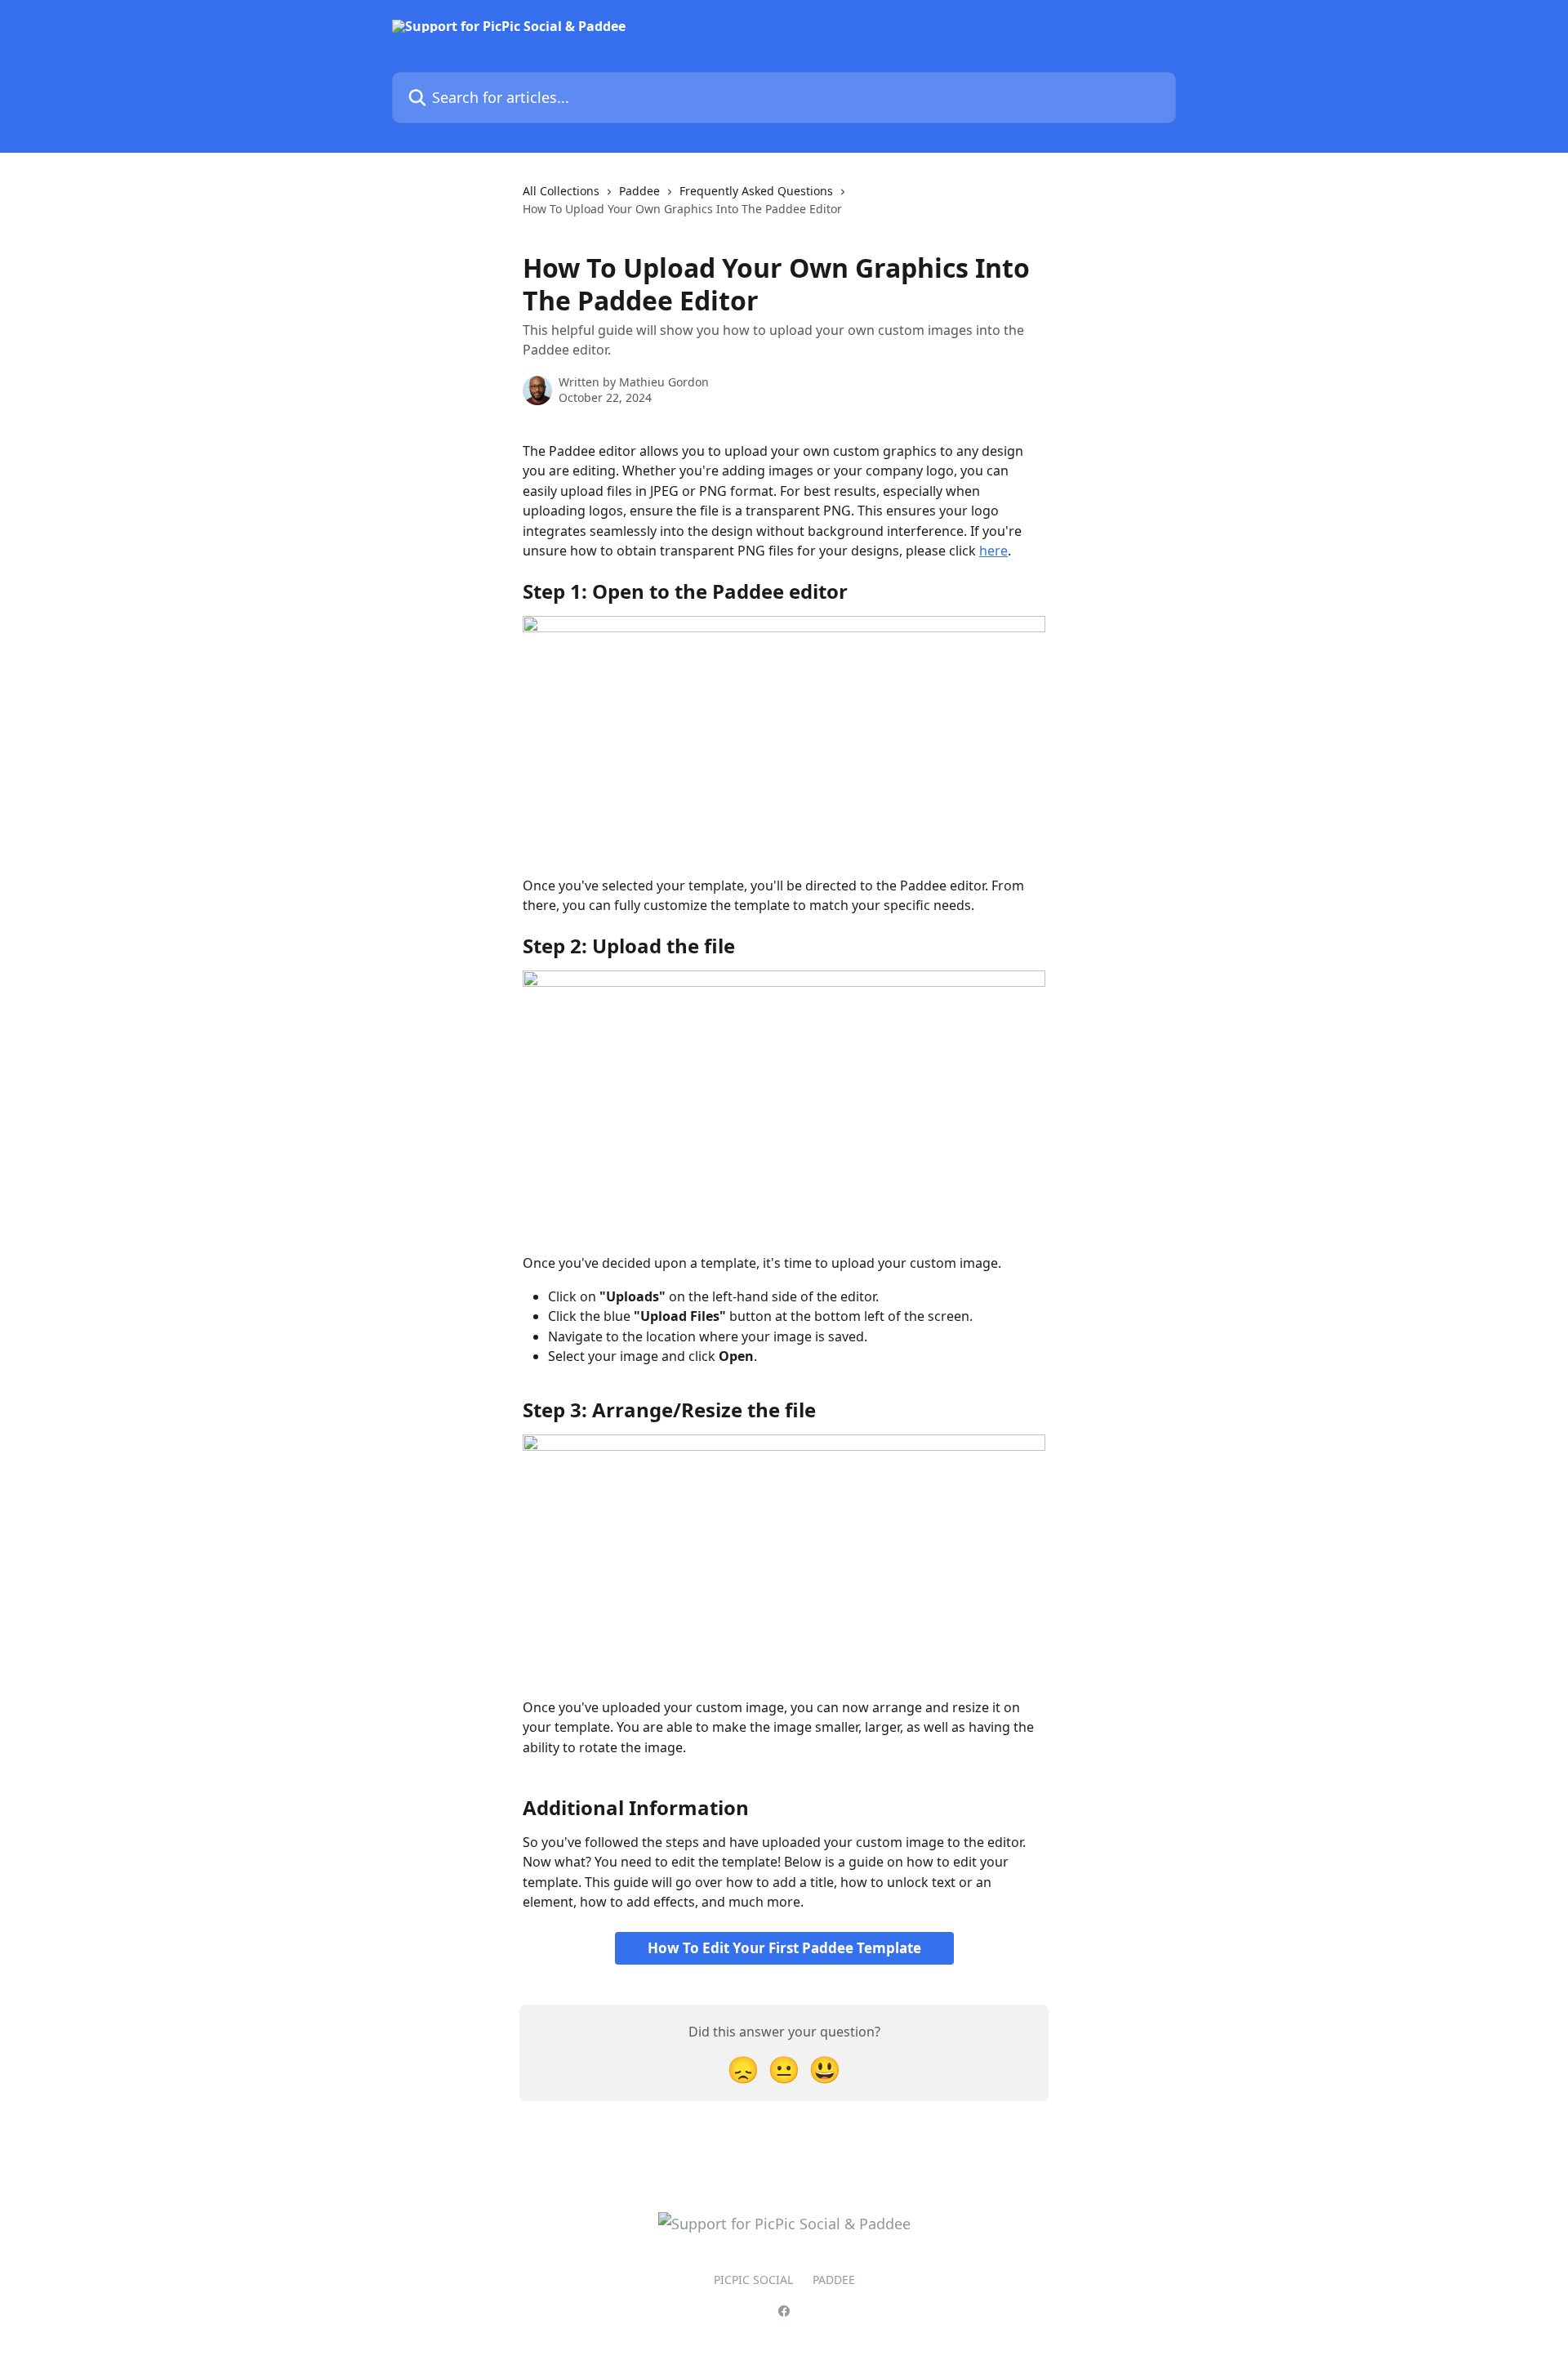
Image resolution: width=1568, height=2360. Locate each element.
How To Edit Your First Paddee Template (784, 1948)
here (993, 551)
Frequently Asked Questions (756, 191)
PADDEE (834, 2280)
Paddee (639, 191)
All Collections (561, 191)
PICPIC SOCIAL (753, 2280)
